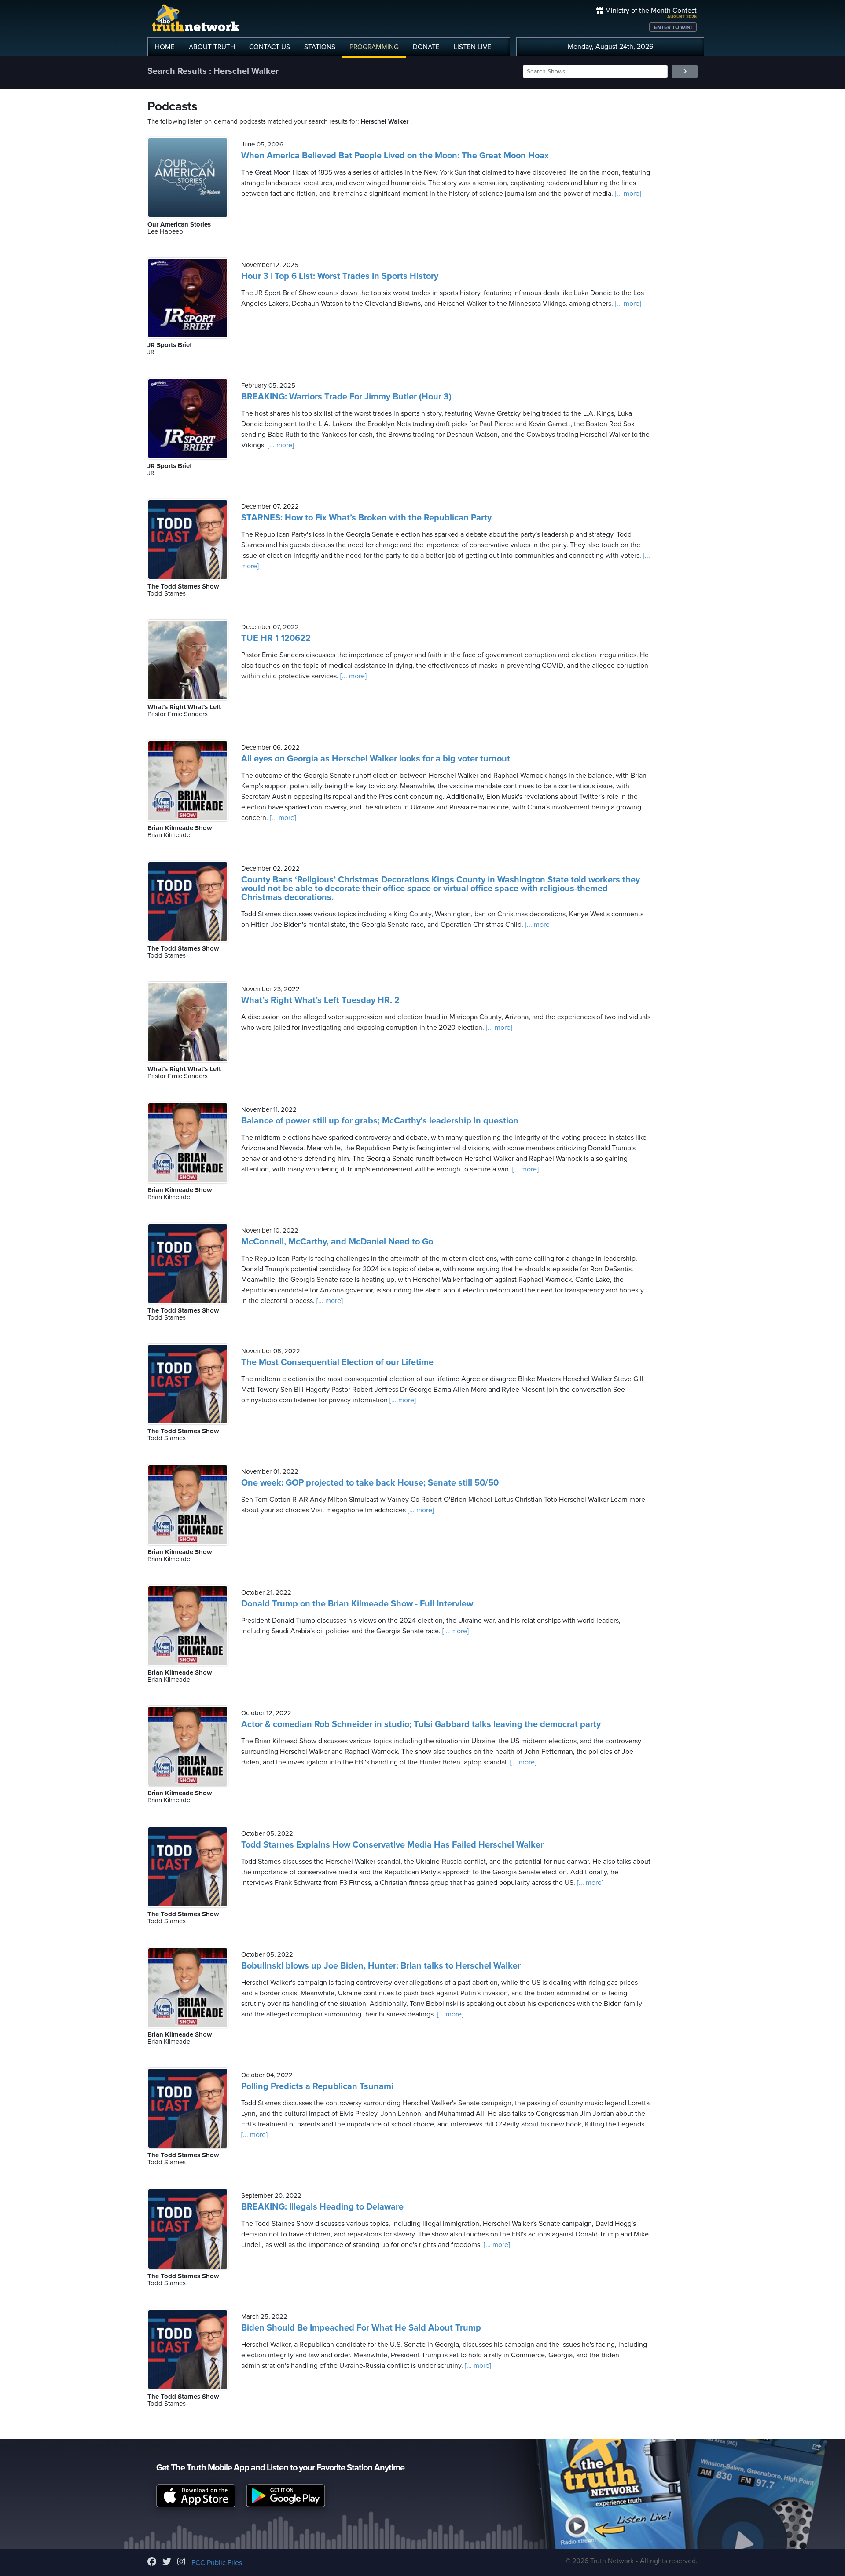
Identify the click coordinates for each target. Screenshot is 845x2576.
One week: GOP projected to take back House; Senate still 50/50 (370, 1483)
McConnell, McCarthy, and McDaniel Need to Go (337, 1242)
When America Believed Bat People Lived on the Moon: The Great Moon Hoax (395, 156)
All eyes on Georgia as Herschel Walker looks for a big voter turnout (376, 759)
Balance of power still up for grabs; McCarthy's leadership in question (380, 1121)
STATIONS (320, 47)
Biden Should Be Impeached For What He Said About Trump (361, 2328)
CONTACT (270, 47)
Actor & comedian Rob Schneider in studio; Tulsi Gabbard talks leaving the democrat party (421, 1724)
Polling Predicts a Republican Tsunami (317, 2086)
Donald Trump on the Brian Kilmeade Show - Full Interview (357, 1604)
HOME (165, 47)
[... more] (627, 194)
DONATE (426, 47)
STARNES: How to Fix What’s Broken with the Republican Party (366, 518)
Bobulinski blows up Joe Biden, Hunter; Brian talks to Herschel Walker (381, 1966)
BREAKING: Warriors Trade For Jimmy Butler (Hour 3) (346, 397)
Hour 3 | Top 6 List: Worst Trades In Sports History (340, 276)
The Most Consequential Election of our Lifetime (337, 1362)
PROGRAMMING (374, 47)
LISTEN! (473, 47)
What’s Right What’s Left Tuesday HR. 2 (320, 1000)
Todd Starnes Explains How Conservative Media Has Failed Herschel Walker (392, 1845)
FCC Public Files (217, 2563)
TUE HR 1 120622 (276, 638)
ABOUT (212, 47)
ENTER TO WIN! (673, 27)
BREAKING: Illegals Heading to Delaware (322, 2207)
